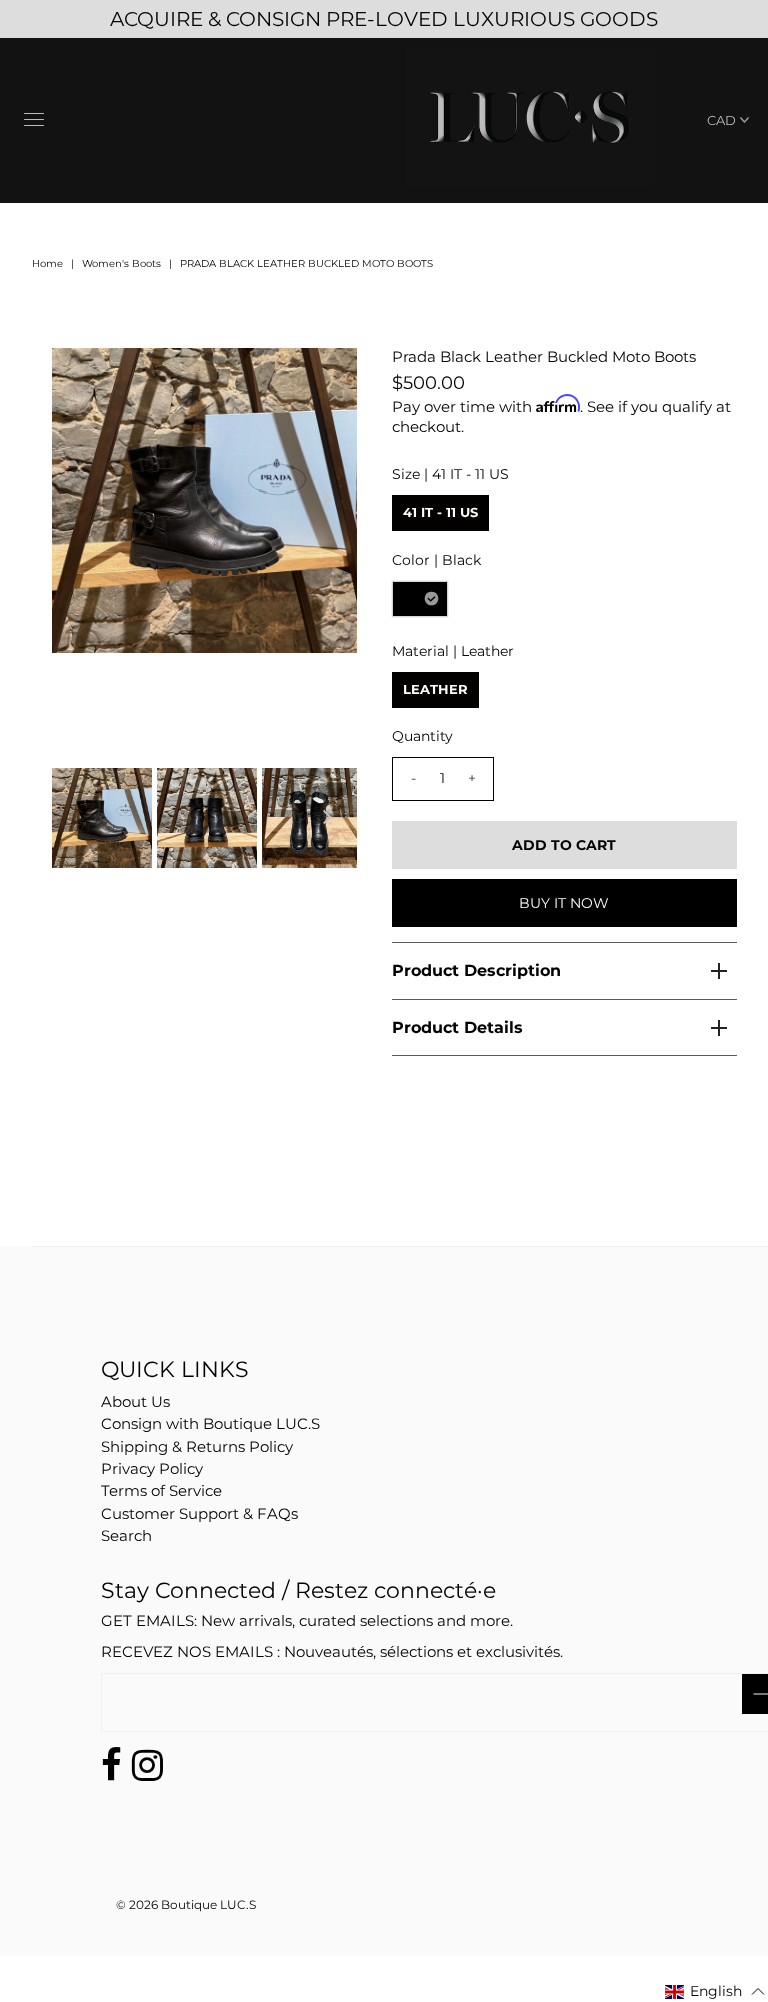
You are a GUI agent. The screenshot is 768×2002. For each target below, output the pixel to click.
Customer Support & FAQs (199, 1513)
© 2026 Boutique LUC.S (186, 1904)
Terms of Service (161, 1490)
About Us (135, 1401)
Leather (435, 689)
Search (126, 1535)
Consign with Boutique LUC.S (210, 1423)
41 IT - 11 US (440, 512)
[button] (715, 1991)
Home (47, 263)
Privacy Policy (152, 1468)
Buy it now (564, 903)
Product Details (457, 1027)
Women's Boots (121, 263)
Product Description (476, 970)
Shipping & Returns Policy (197, 1446)
